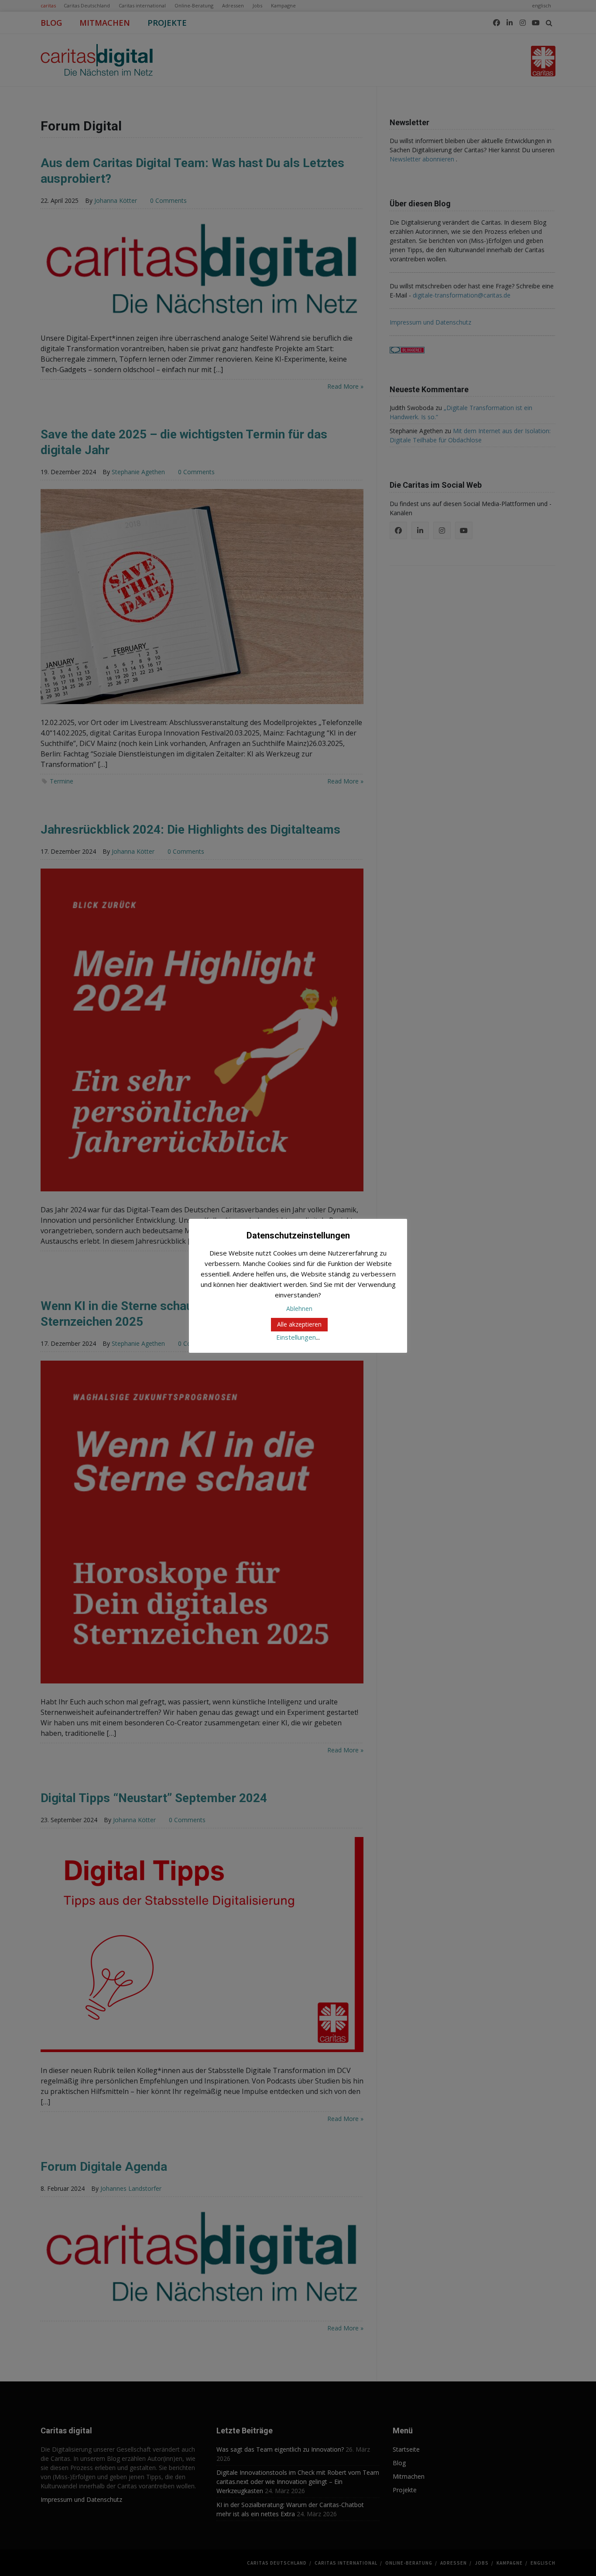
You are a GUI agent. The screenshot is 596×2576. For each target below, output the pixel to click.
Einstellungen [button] (296, 1337)
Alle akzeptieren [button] (299, 1324)
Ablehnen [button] (299, 1309)
